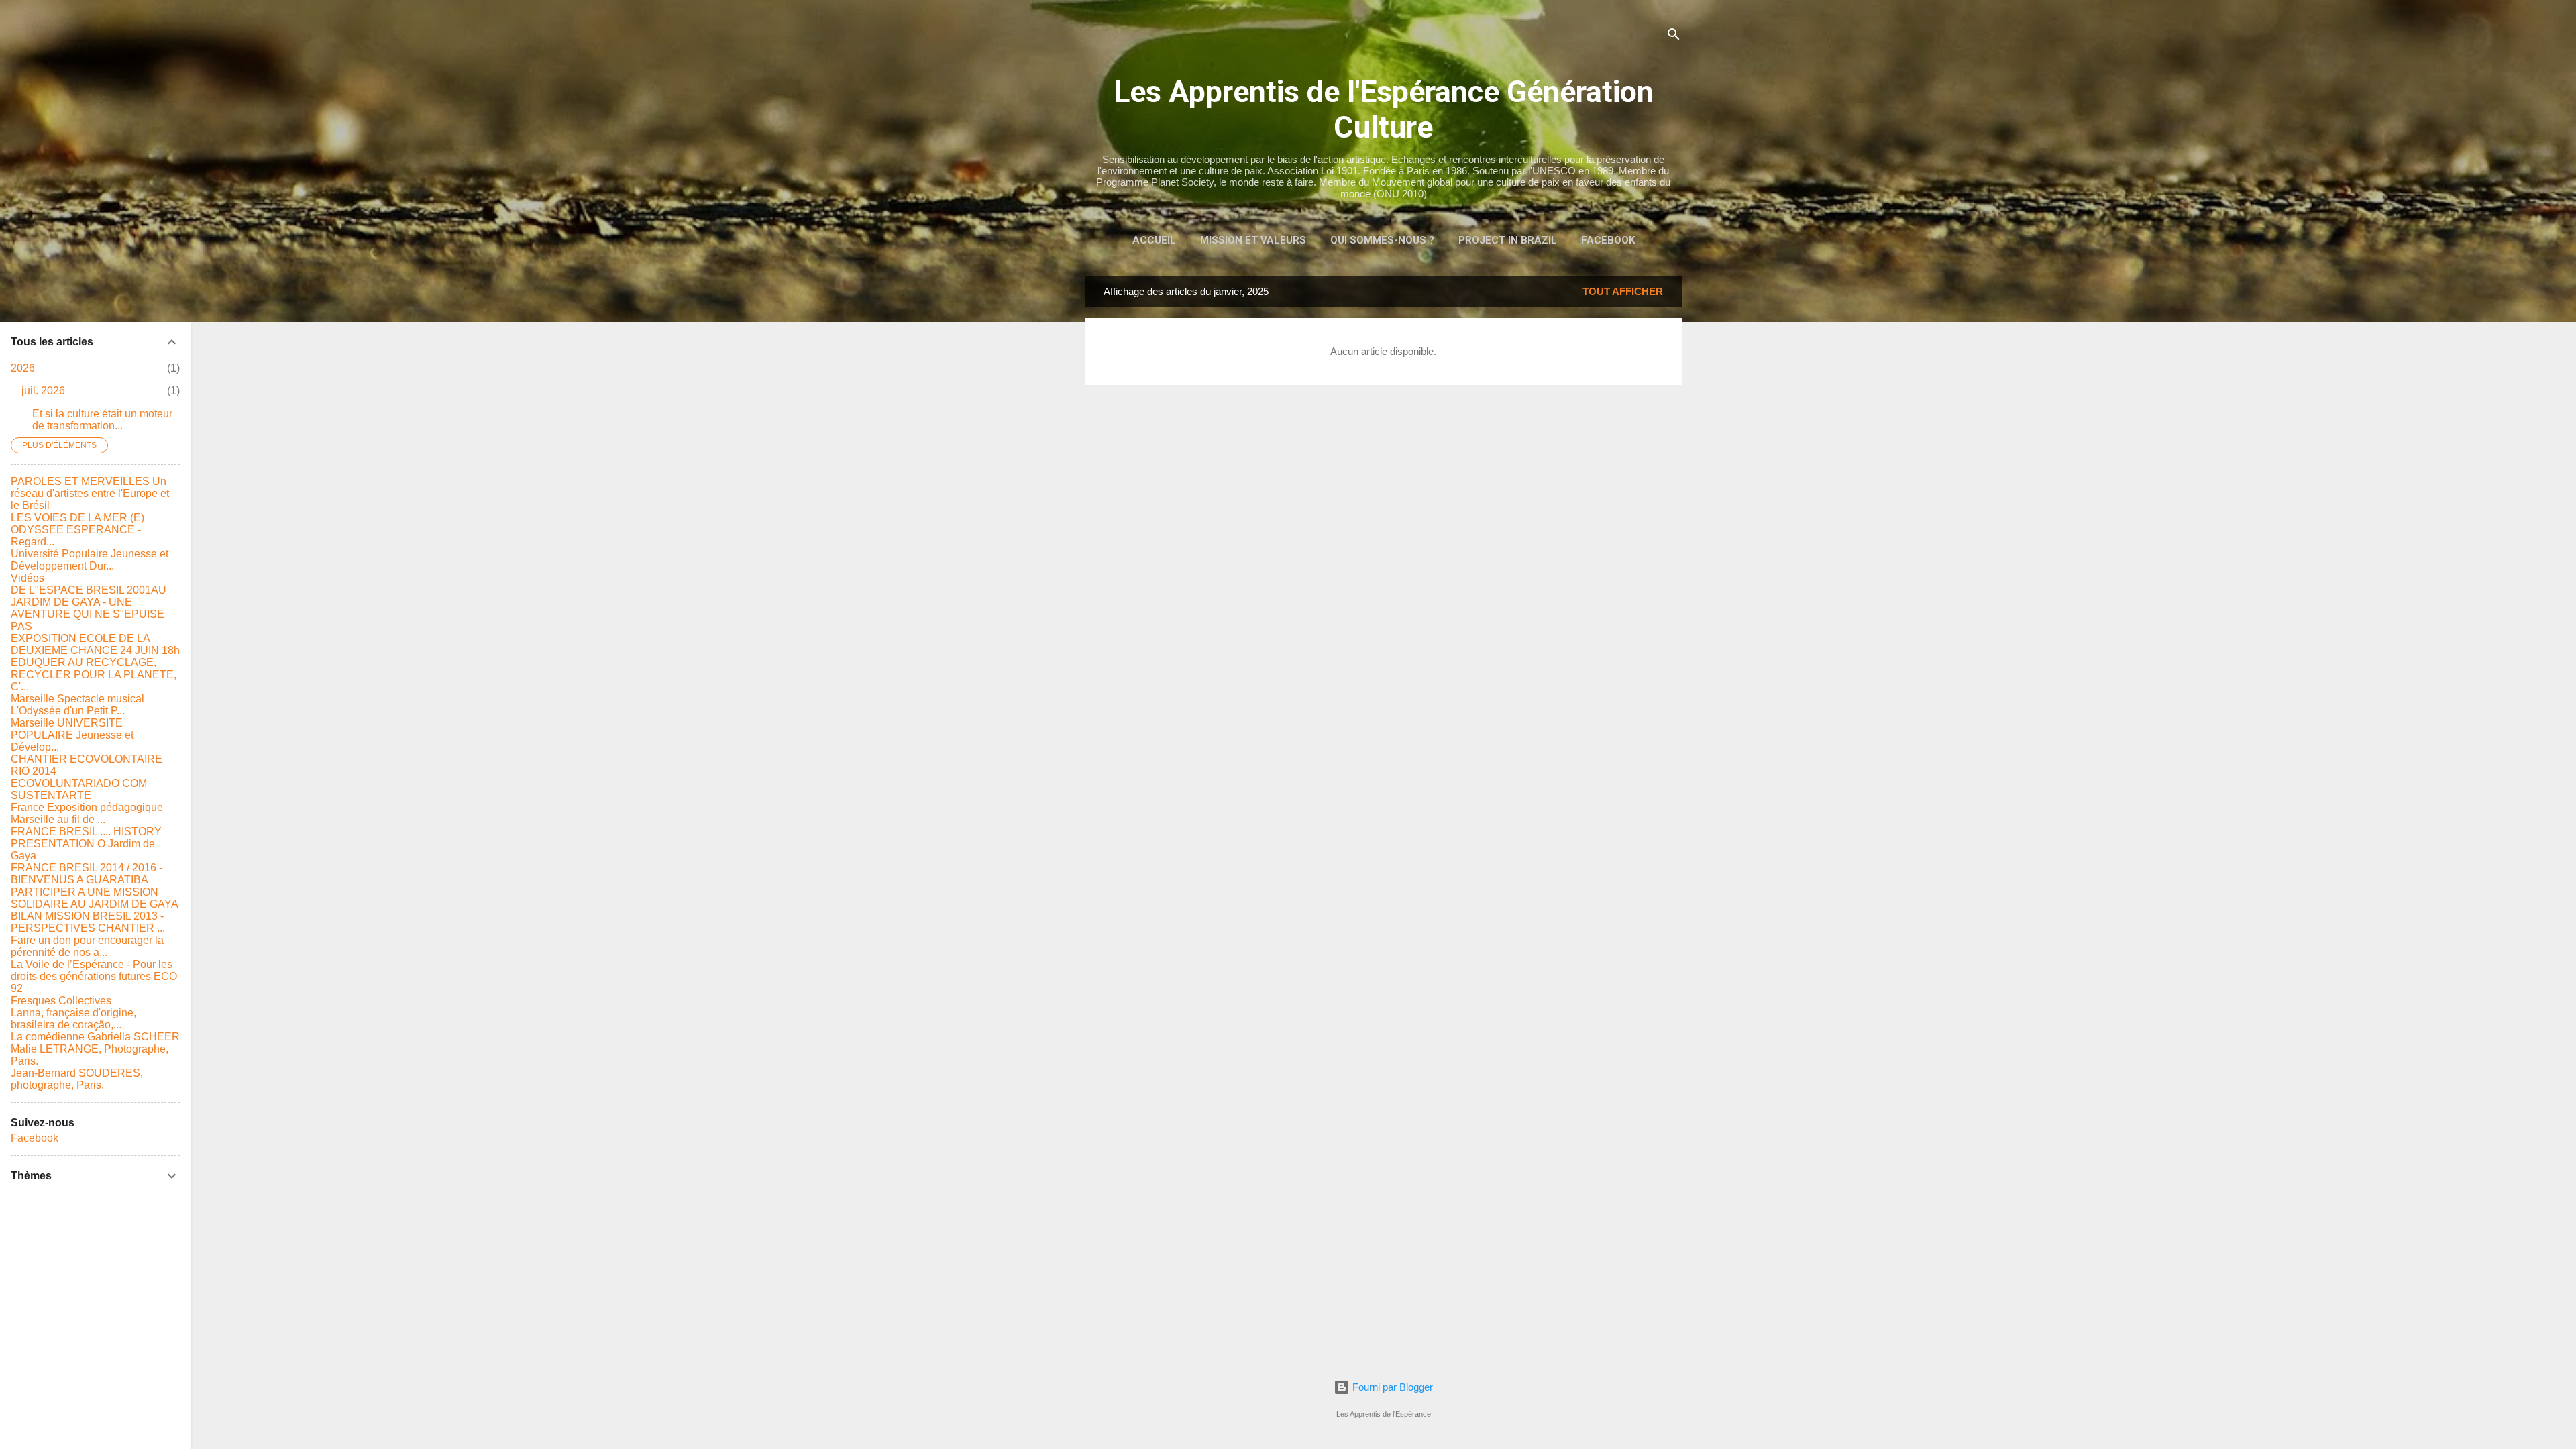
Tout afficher (1623, 291)
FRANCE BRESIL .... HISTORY (86, 831)
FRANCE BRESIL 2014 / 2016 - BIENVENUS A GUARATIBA (87, 874)
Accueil (1154, 240)
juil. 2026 (43, 391)
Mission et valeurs (1253, 240)
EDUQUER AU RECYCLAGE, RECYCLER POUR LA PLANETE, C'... (94, 675)
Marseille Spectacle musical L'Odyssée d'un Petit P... (77, 705)
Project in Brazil (1508, 240)
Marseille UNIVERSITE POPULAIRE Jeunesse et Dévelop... (72, 735)
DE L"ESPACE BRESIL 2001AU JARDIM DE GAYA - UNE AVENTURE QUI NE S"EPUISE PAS (89, 608)
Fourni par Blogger (1391, 1387)
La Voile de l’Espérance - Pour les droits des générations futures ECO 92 (94, 976)
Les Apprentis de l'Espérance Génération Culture (1384, 109)
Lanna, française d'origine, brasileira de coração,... (73, 1019)
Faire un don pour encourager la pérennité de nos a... (87, 946)
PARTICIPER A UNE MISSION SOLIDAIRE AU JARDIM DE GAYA (95, 898)
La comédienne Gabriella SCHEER (95, 1037)
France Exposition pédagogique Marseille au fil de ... (87, 813)
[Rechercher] (1674, 37)
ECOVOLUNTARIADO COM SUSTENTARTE (79, 789)
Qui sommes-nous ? (1382, 240)
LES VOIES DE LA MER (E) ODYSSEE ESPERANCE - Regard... (77, 530)
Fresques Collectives (61, 1001)
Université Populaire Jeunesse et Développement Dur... (90, 560)
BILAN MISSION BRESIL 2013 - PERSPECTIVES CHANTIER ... (88, 922)
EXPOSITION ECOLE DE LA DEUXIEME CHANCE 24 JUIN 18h (95, 644)
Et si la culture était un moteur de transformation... (102, 420)
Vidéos (28, 578)
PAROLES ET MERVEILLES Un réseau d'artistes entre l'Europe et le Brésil (90, 493)
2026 (23, 368)
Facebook (1608, 240)
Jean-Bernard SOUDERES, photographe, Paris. (77, 1079)
